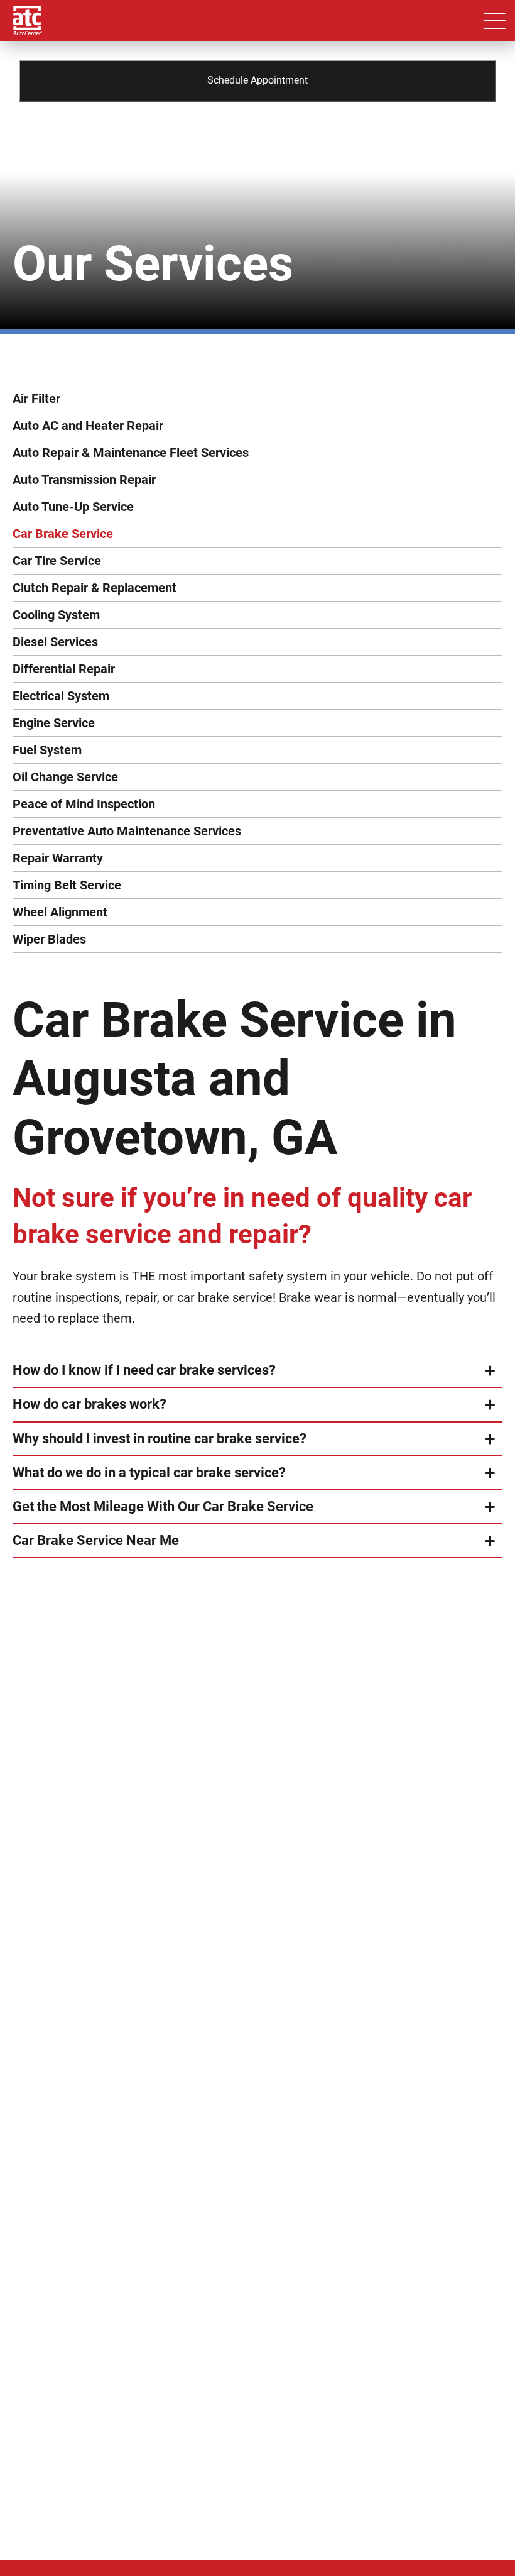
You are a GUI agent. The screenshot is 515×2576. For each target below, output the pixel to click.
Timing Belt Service (67, 885)
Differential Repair (64, 669)
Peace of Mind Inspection (84, 804)
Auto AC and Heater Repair (88, 426)
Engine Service (54, 723)
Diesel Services (55, 642)
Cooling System (56, 615)
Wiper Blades (49, 939)
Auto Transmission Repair (84, 480)
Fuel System (47, 750)
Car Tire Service (57, 561)
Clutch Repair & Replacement (95, 588)
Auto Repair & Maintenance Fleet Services (131, 453)
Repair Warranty (58, 858)
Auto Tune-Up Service (73, 507)
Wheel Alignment (60, 912)
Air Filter (36, 399)
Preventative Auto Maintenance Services (127, 831)
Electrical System (61, 696)
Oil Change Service (65, 777)
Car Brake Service (63, 534)
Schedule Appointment (257, 80)
